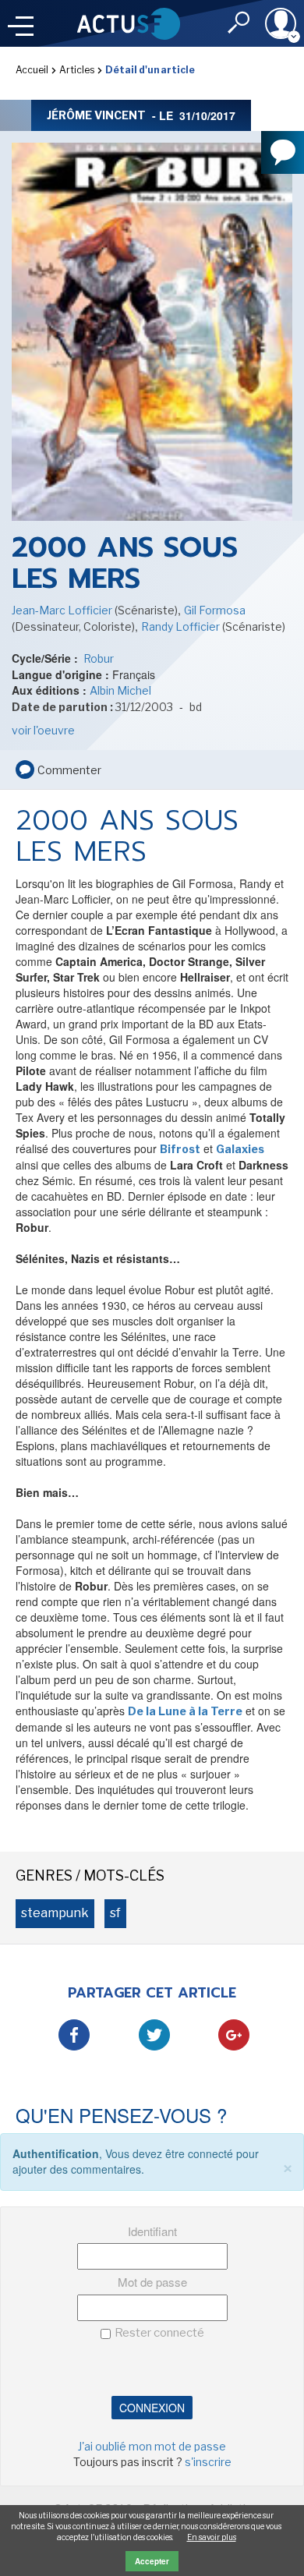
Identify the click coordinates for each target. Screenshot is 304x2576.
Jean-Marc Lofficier (63, 610)
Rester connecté (159, 2333)
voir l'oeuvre (43, 730)
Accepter (152, 2561)
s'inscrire (208, 2462)
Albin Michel (120, 690)
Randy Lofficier (182, 626)
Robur (97, 658)
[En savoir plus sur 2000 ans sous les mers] (152, 331)
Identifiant (152, 2231)
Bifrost (180, 1149)
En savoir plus (212, 2537)
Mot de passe (152, 2282)
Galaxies (240, 1149)
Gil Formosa (215, 610)
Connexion (152, 2408)
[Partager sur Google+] (234, 2035)
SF (115, 1913)
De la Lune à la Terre (185, 1711)
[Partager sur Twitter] (154, 2035)
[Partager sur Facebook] (74, 2035)
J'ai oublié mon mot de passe (152, 2446)
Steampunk (55, 1913)
